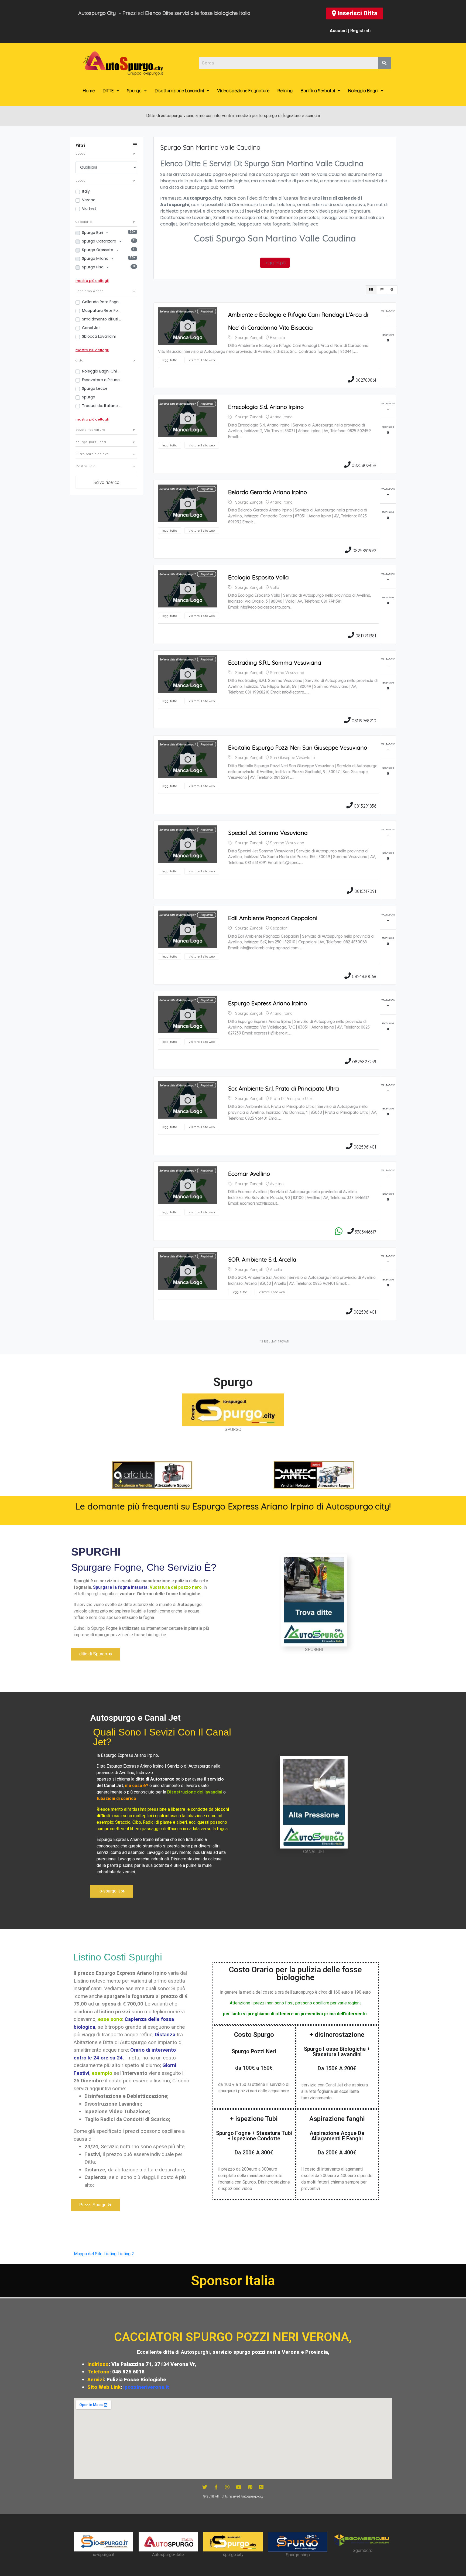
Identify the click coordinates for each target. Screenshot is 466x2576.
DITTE (108, 91)
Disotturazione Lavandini (179, 91)
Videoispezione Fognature (243, 91)
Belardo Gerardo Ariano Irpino (268, 492)
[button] (355, 13)
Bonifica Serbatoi (318, 91)
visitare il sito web (202, 360)
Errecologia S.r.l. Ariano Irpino (266, 407)
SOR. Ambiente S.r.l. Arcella (262, 1259)
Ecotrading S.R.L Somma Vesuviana (275, 662)
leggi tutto (170, 360)
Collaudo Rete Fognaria (102, 302)
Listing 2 (126, 2254)
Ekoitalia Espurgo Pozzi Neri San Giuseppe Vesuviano (298, 747)
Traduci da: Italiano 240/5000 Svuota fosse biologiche (102, 406)
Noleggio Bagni (363, 91)
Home (89, 91)
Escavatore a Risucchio (102, 380)
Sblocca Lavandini (99, 336)
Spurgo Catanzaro (100, 241)
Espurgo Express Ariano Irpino (268, 1003)
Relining (285, 91)
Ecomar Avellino (249, 1174)
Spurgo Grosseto (98, 250)
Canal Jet (91, 328)
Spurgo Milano (96, 258)
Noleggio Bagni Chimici (102, 371)
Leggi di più (275, 263)
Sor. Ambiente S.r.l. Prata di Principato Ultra (284, 1088)
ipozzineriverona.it (146, 2387)
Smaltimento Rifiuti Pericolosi (102, 319)
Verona (89, 200)
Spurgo (134, 91)
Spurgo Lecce (95, 388)
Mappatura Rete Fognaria (102, 310)
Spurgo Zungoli (249, 338)
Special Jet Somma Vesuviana (268, 833)
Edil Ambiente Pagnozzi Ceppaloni (273, 918)
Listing (110, 2254)
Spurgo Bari (93, 233)
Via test (89, 209)
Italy (86, 191)
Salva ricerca (107, 482)
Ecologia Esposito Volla (258, 577)
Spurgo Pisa (93, 267)
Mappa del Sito (88, 2254)
